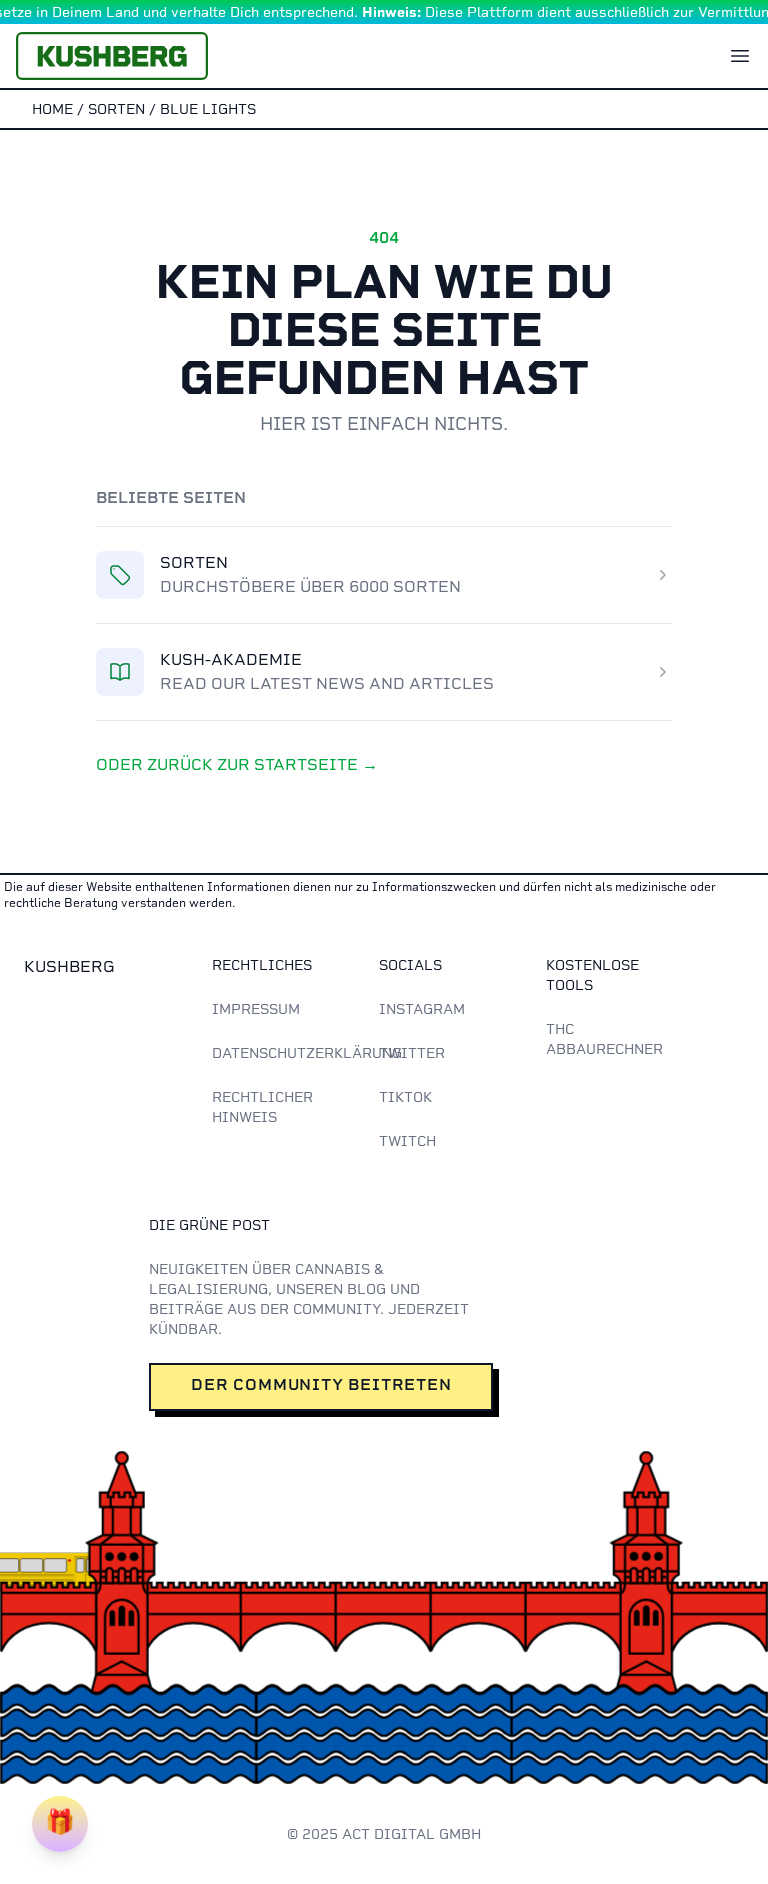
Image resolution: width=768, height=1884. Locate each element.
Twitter (412, 1053)
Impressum (256, 1009)
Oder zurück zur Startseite (237, 764)
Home (52, 109)
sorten (116, 109)
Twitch (407, 1141)
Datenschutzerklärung (307, 1053)
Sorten (194, 562)
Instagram (422, 1009)
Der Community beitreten (321, 1384)
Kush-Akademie (231, 659)
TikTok (405, 1097)
